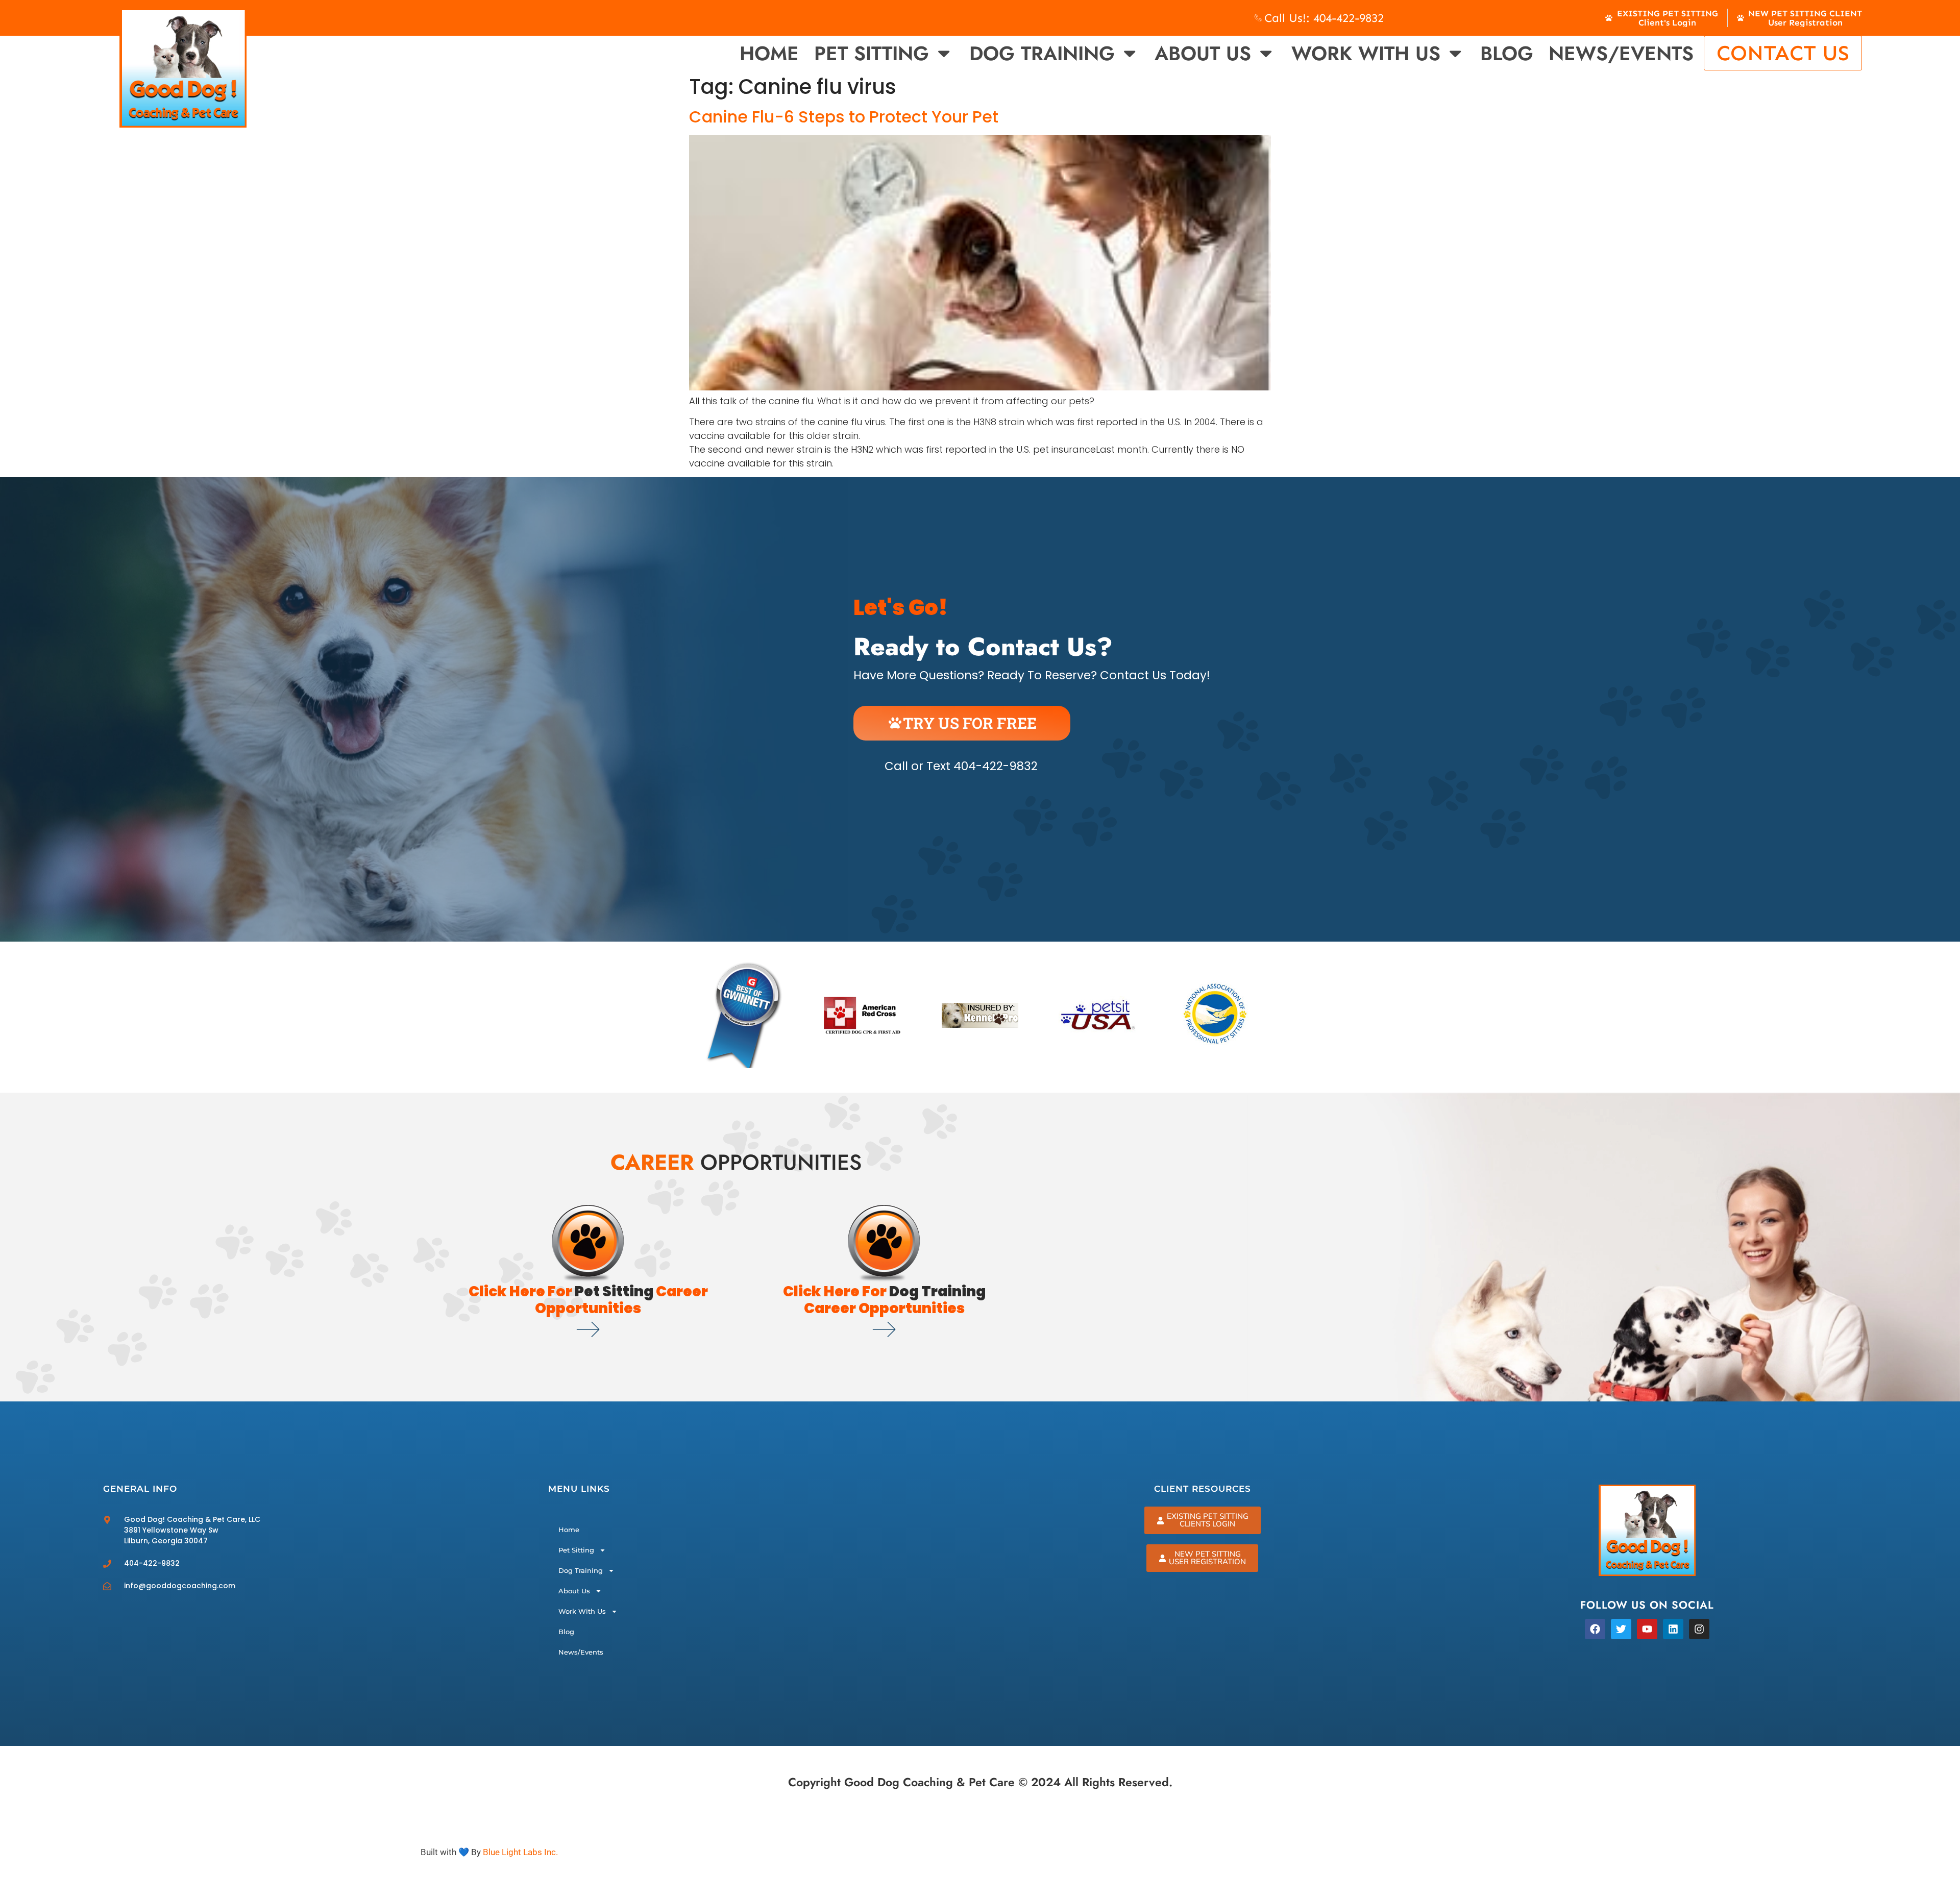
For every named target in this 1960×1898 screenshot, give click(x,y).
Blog (1507, 53)
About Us (1203, 53)
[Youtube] (1647, 1629)
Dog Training (1042, 53)
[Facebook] (1595, 1629)
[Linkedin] (1673, 1629)
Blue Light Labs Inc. (520, 1852)
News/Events (1621, 53)
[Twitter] (1621, 1629)
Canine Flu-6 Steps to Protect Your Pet (844, 117)
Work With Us (1366, 53)
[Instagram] (1699, 1629)
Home (769, 53)
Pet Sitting (872, 53)
